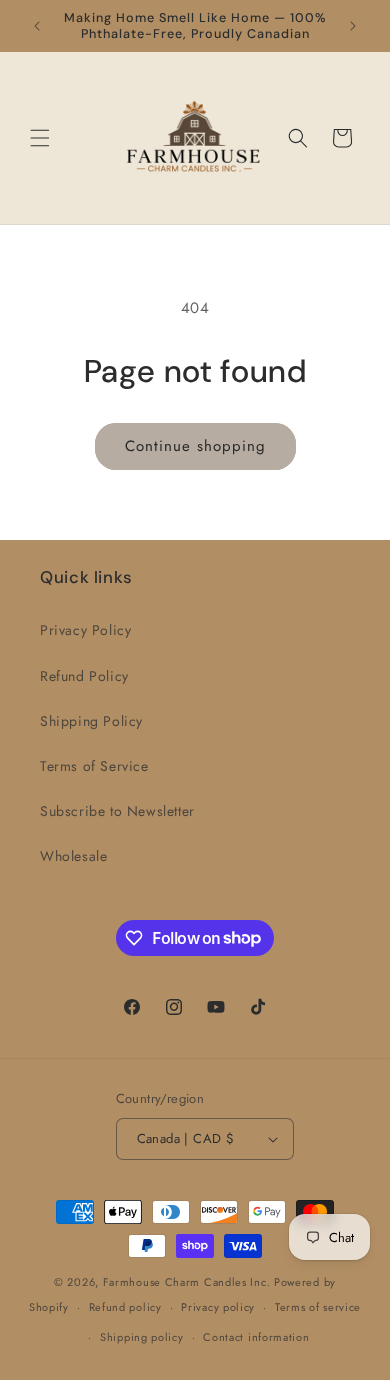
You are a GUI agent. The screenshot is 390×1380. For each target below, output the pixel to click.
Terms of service (318, 1307)
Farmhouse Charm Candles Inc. (187, 1282)
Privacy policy (218, 1307)
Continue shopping (195, 446)
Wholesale (73, 856)
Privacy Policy (85, 630)
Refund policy (125, 1307)
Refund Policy (84, 676)
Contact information (256, 1337)
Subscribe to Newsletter (117, 811)
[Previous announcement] (37, 26)
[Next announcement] (353, 26)
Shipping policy (142, 1337)
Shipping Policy (91, 721)
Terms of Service (94, 766)
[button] (40, 138)
